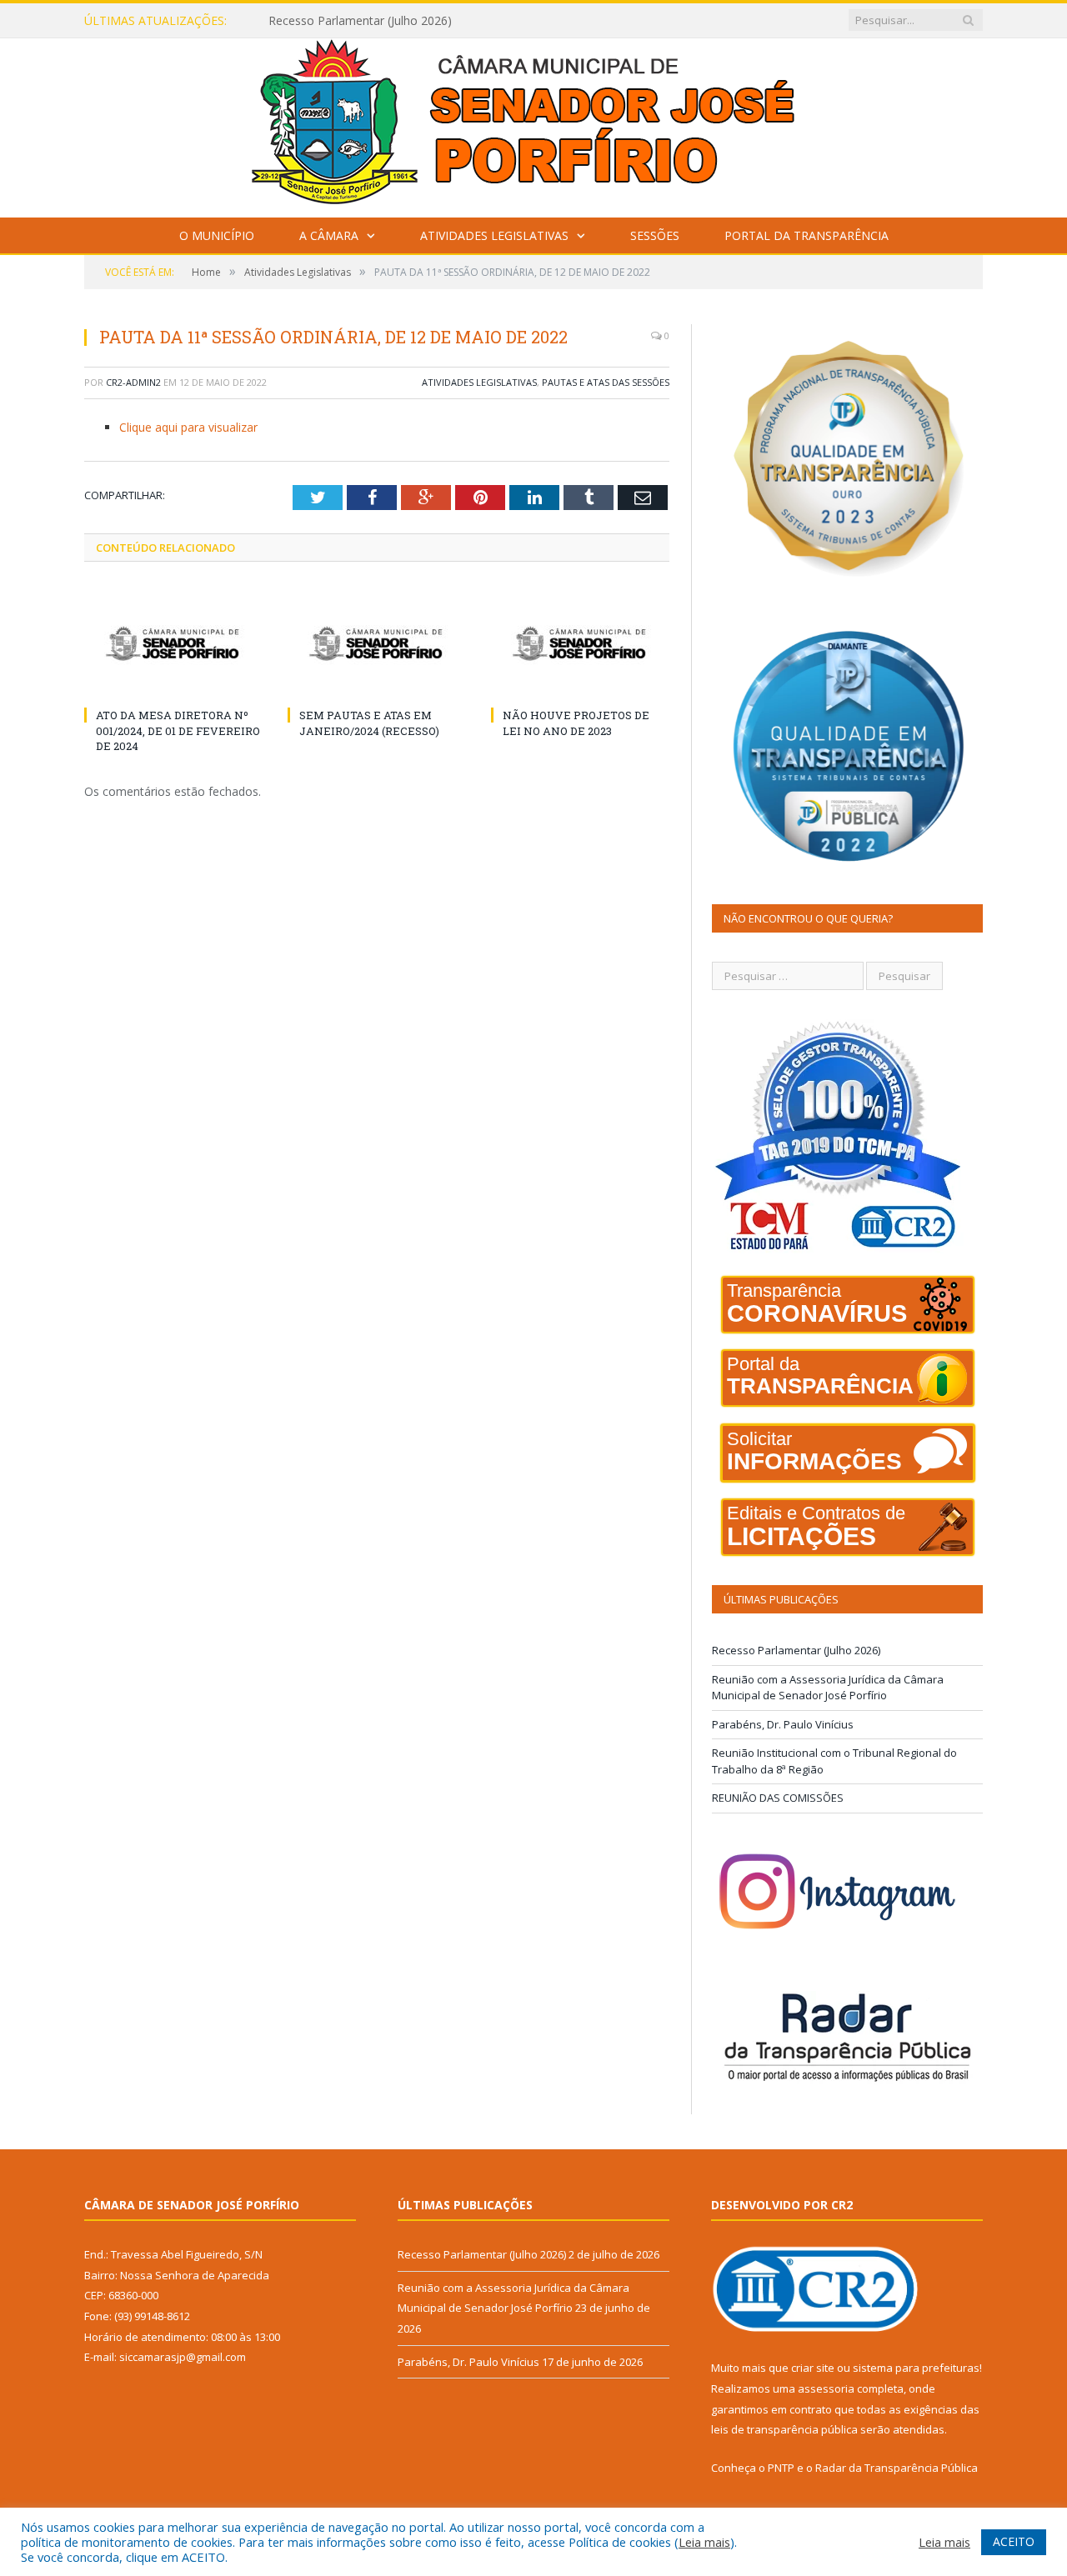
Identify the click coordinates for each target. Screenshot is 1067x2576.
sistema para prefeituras (916, 2368)
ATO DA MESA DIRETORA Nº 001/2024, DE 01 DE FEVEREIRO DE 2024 (178, 730)
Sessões (655, 235)
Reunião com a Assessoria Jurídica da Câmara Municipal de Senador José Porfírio (460, 21)
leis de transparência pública (784, 2429)
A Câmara (329, 235)
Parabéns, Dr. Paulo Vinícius (783, 1724)
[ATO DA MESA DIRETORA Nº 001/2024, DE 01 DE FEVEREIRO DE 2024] (173, 643)
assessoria (826, 2388)
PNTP (781, 2468)
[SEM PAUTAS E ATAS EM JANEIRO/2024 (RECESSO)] (377, 643)
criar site (813, 2368)
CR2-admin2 (133, 382)
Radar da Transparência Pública (897, 2468)
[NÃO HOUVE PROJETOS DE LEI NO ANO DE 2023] (580, 643)
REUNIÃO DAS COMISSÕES (778, 1798)
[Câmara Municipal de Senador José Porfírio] (533, 124)
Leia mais (704, 2542)
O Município (217, 235)
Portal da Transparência (807, 235)
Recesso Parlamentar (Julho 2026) (796, 1650)
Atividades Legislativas (494, 235)
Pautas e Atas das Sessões (606, 382)
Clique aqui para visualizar (188, 427)
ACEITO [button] (1014, 2541)
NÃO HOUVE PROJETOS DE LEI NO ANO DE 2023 (576, 723)
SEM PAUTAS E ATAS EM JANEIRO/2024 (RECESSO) (369, 723)
